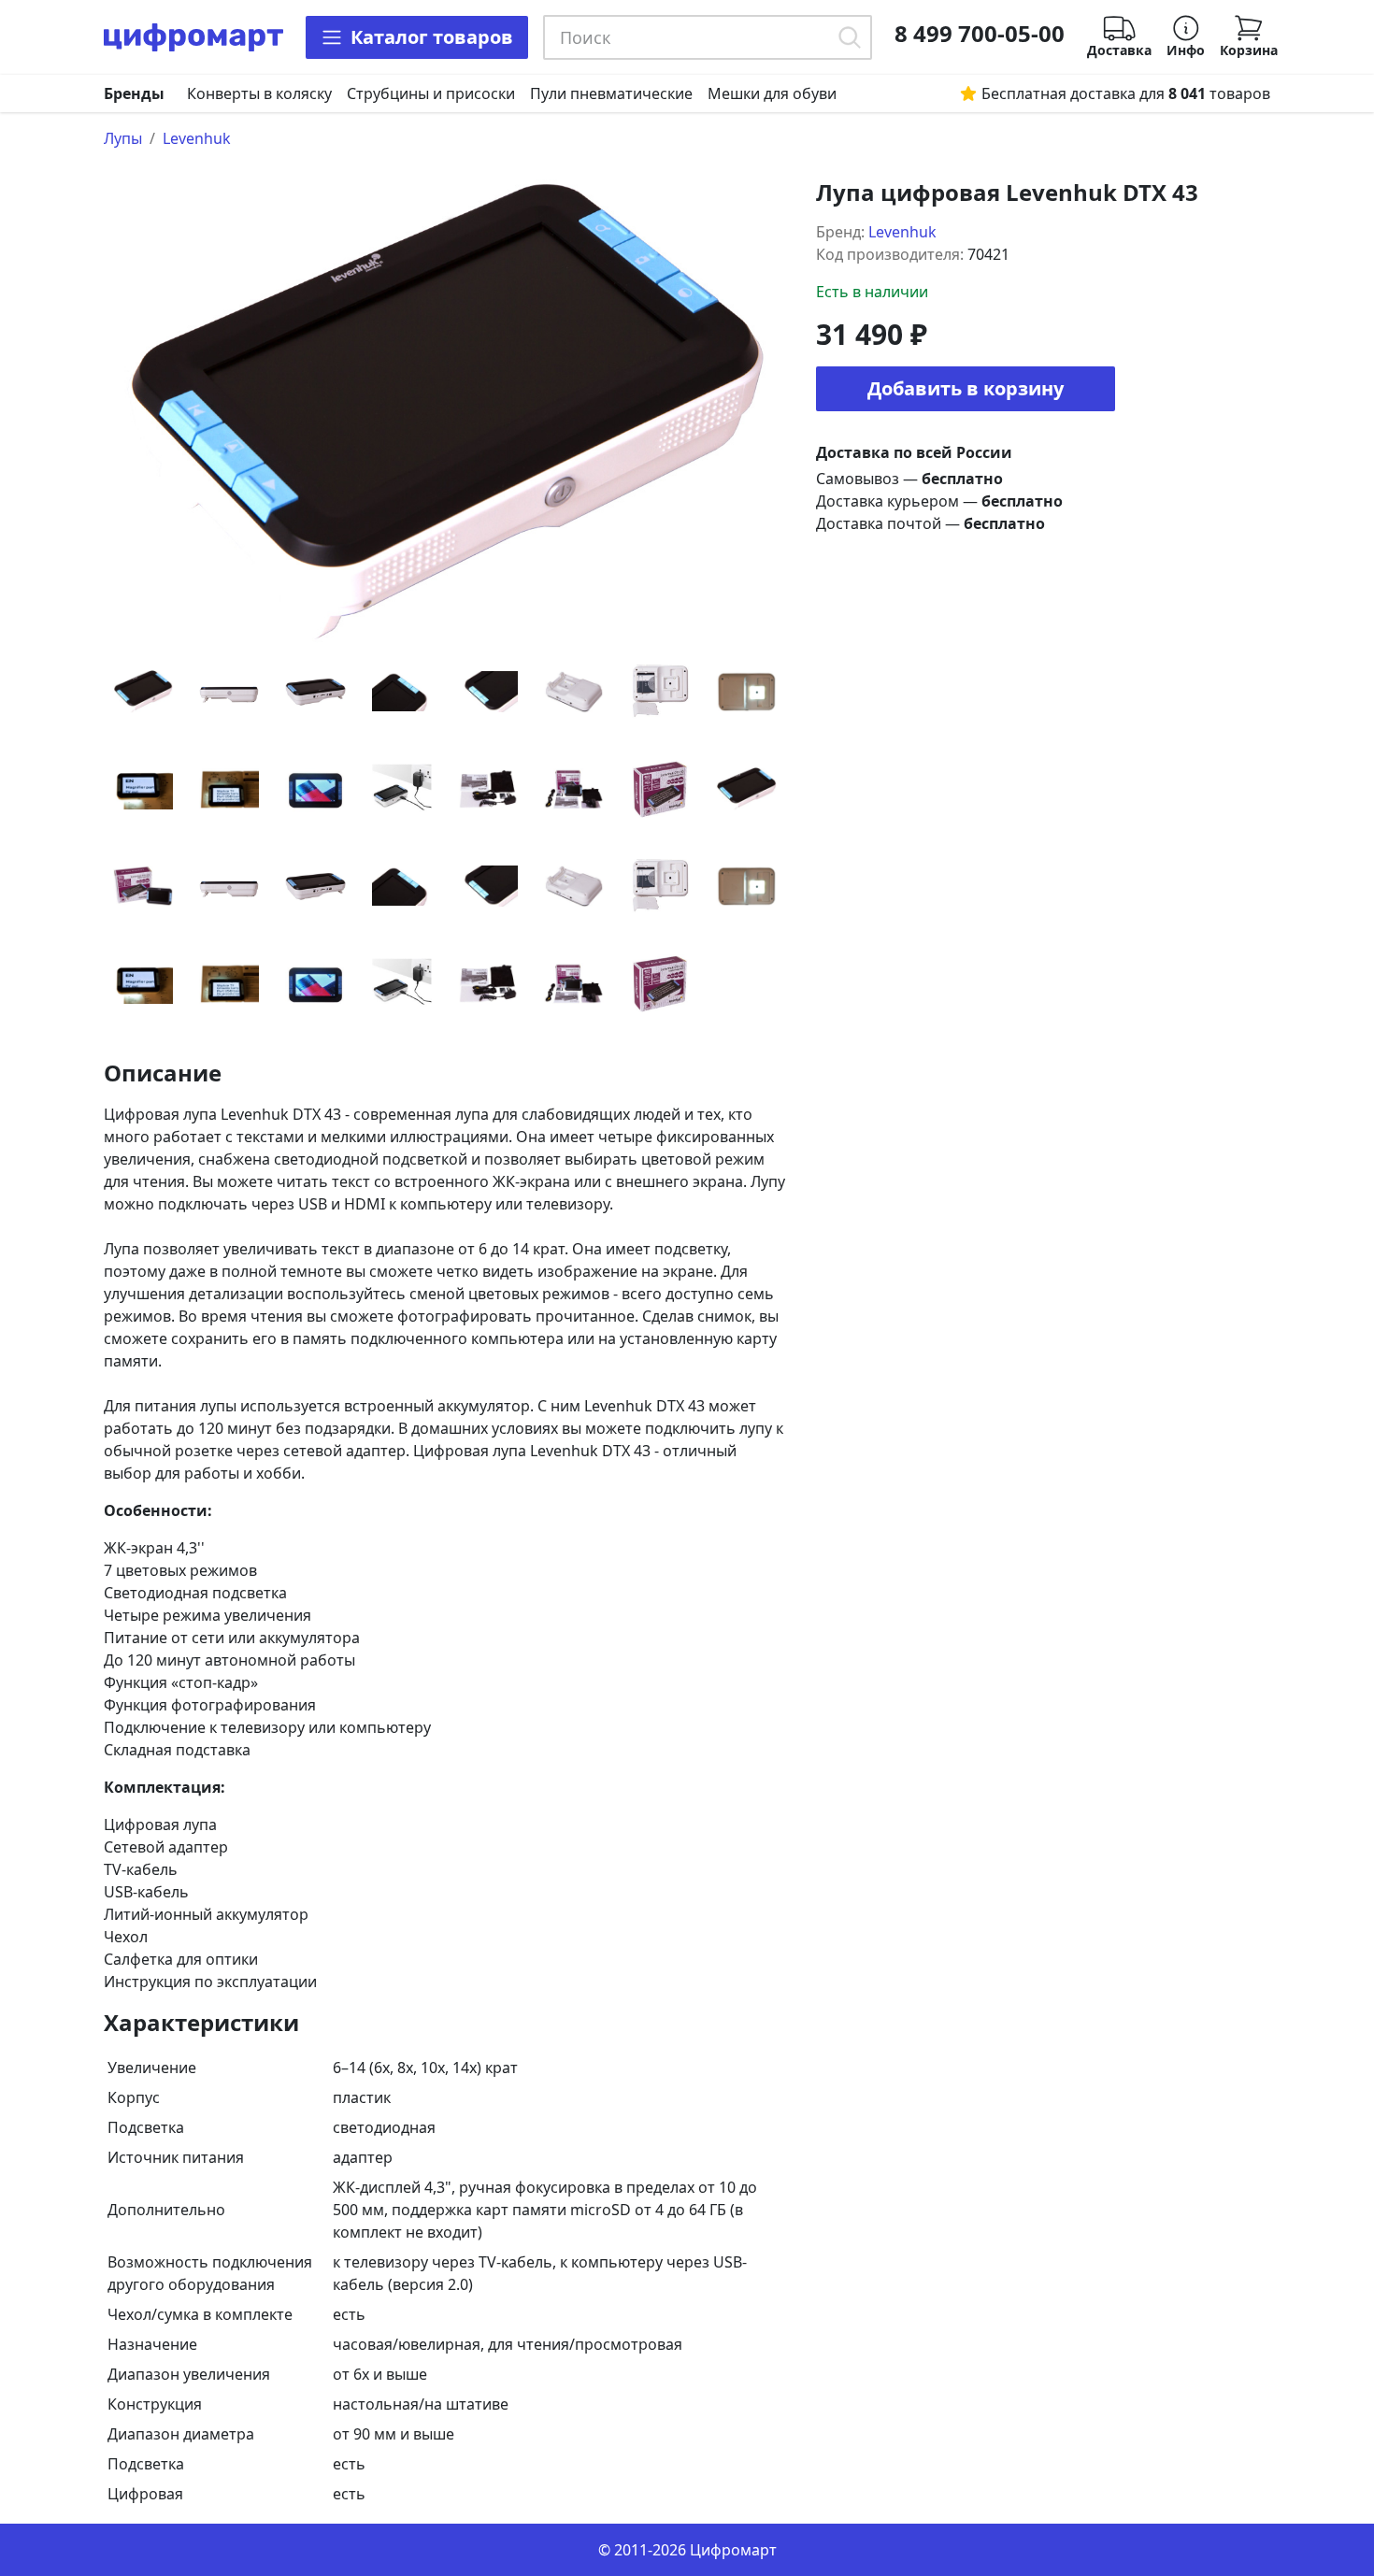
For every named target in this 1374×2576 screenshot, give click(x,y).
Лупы (123, 138)
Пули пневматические (611, 93)
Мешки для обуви (772, 93)
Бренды (134, 93)
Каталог (432, 37)
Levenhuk (197, 138)
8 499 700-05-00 (980, 34)
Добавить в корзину (966, 388)
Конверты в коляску (259, 93)
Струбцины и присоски (431, 93)
